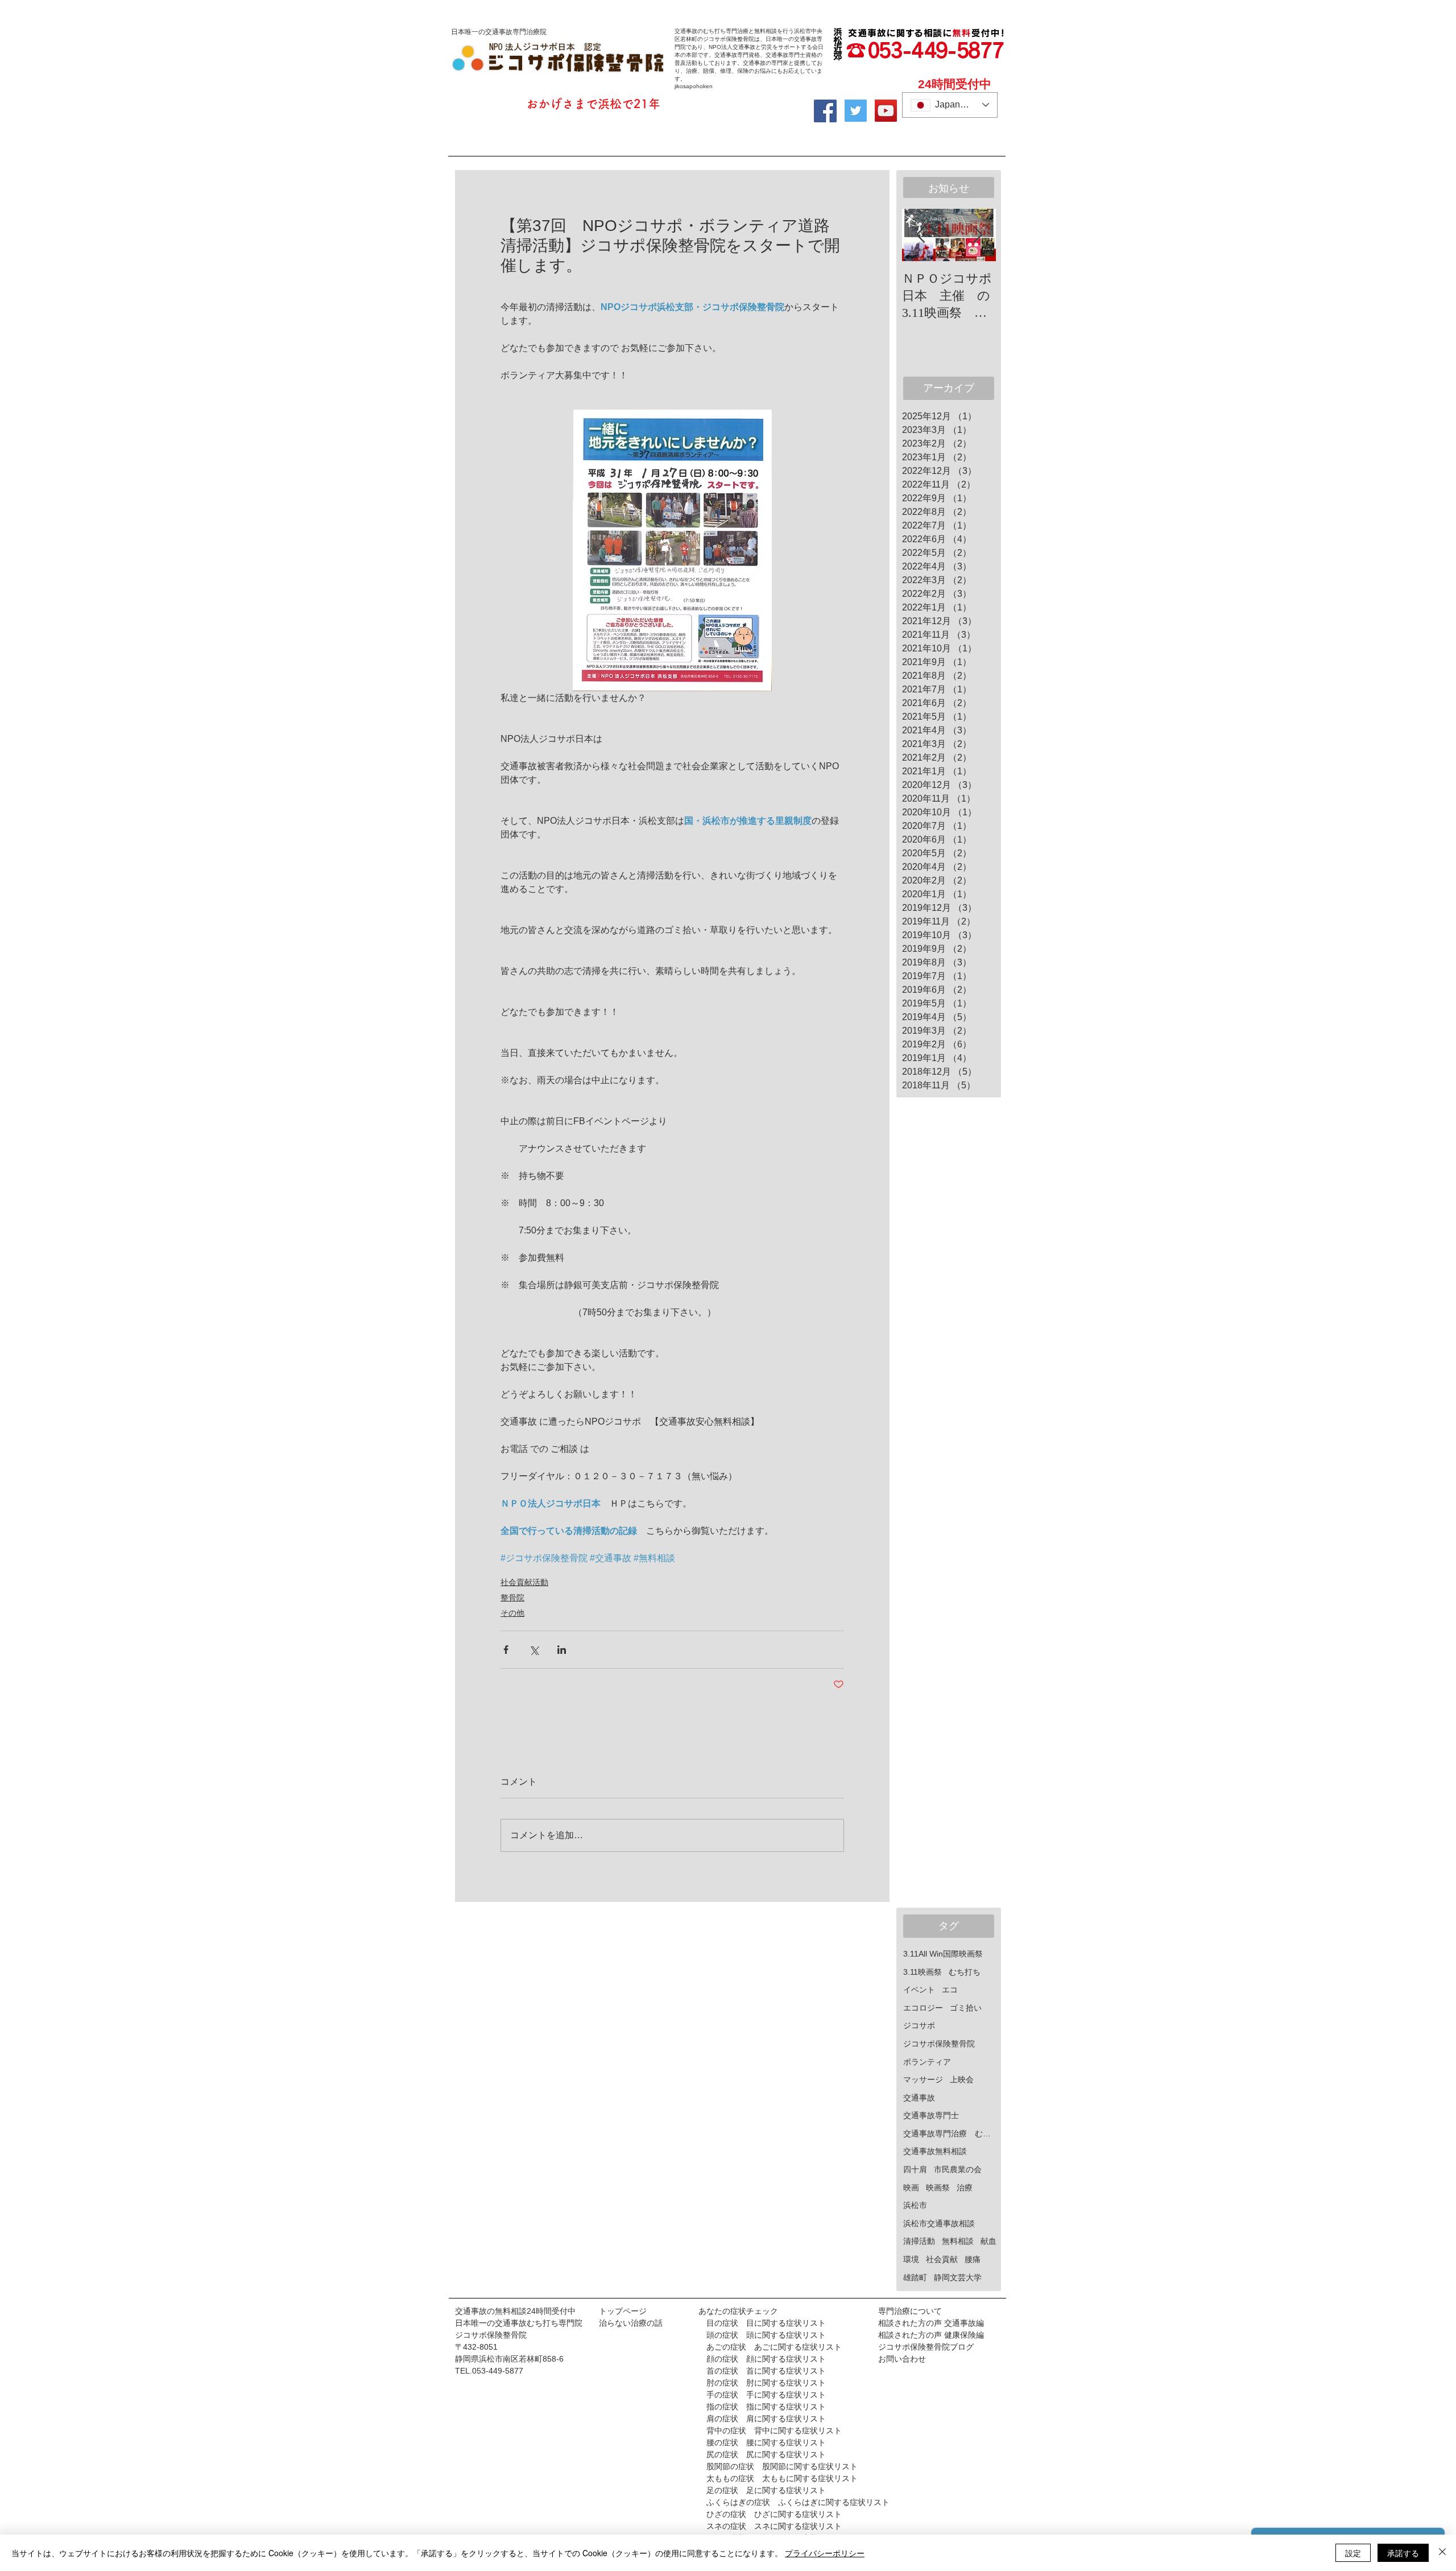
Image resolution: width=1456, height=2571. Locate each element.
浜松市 (915, 2205)
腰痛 (973, 2259)
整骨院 (512, 1598)
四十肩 (915, 2169)
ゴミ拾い (966, 2008)
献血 (988, 2241)
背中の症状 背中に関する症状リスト (774, 2430)
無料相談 (958, 2241)
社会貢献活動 (524, 1582)
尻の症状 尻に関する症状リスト (766, 2454)
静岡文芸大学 (958, 2277)
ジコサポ (919, 2025)
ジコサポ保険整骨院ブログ (926, 2347)
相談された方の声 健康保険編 (931, 2335)
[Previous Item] (920, 235)
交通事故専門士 (931, 2115)
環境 (911, 2259)
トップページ (623, 2311)
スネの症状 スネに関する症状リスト (774, 2526)
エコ (950, 1990)
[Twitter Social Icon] (856, 111)
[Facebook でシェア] (506, 1650)
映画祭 (938, 2188)
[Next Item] (978, 235)
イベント (919, 1990)
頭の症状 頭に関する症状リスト (762, 2335)
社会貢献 (942, 2259)
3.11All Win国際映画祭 (943, 1954)
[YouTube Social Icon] (886, 111)
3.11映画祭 (923, 1972)
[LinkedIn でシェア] (562, 1650)
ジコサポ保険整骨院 (939, 2044)
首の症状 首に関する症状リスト (766, 2371)
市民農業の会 (958, 2169)
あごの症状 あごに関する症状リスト (774, 2347)
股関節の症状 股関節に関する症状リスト (782, 2466)
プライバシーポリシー (825, 2553)
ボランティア (927, 2062)
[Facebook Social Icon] (825, 111)
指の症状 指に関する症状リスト (766, 2407)
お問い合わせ (902, 2359)
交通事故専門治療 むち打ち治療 (950, 2133)
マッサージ (923, 2079)
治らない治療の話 (631, 2323)
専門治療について (910, 2311)
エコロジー (923, 2008)
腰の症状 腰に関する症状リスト (766, 2442)
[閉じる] (1442, 2553)
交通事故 (919, 2098)
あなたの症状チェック (738, 2311)
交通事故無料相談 (935, 2151)
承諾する (1403, 2553)
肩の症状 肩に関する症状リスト (762, 2419)
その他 (512, 1613)
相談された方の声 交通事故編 (931, 2323)
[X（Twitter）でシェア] (534, 1650)
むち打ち (965, 1972)
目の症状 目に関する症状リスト (766, 2323)
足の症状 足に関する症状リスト (766, 2490)
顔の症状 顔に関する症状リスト (762, 2359)
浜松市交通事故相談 (939, 2223)
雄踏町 (915, 2277)
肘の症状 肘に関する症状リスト (762, 2383)
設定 (1353, 2553)
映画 (911, 2188)
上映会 (962, 2079)
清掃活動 (919, 2241)
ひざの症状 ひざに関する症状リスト (774, 2514)
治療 (965, 2188)
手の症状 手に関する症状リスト (762, 2395)
